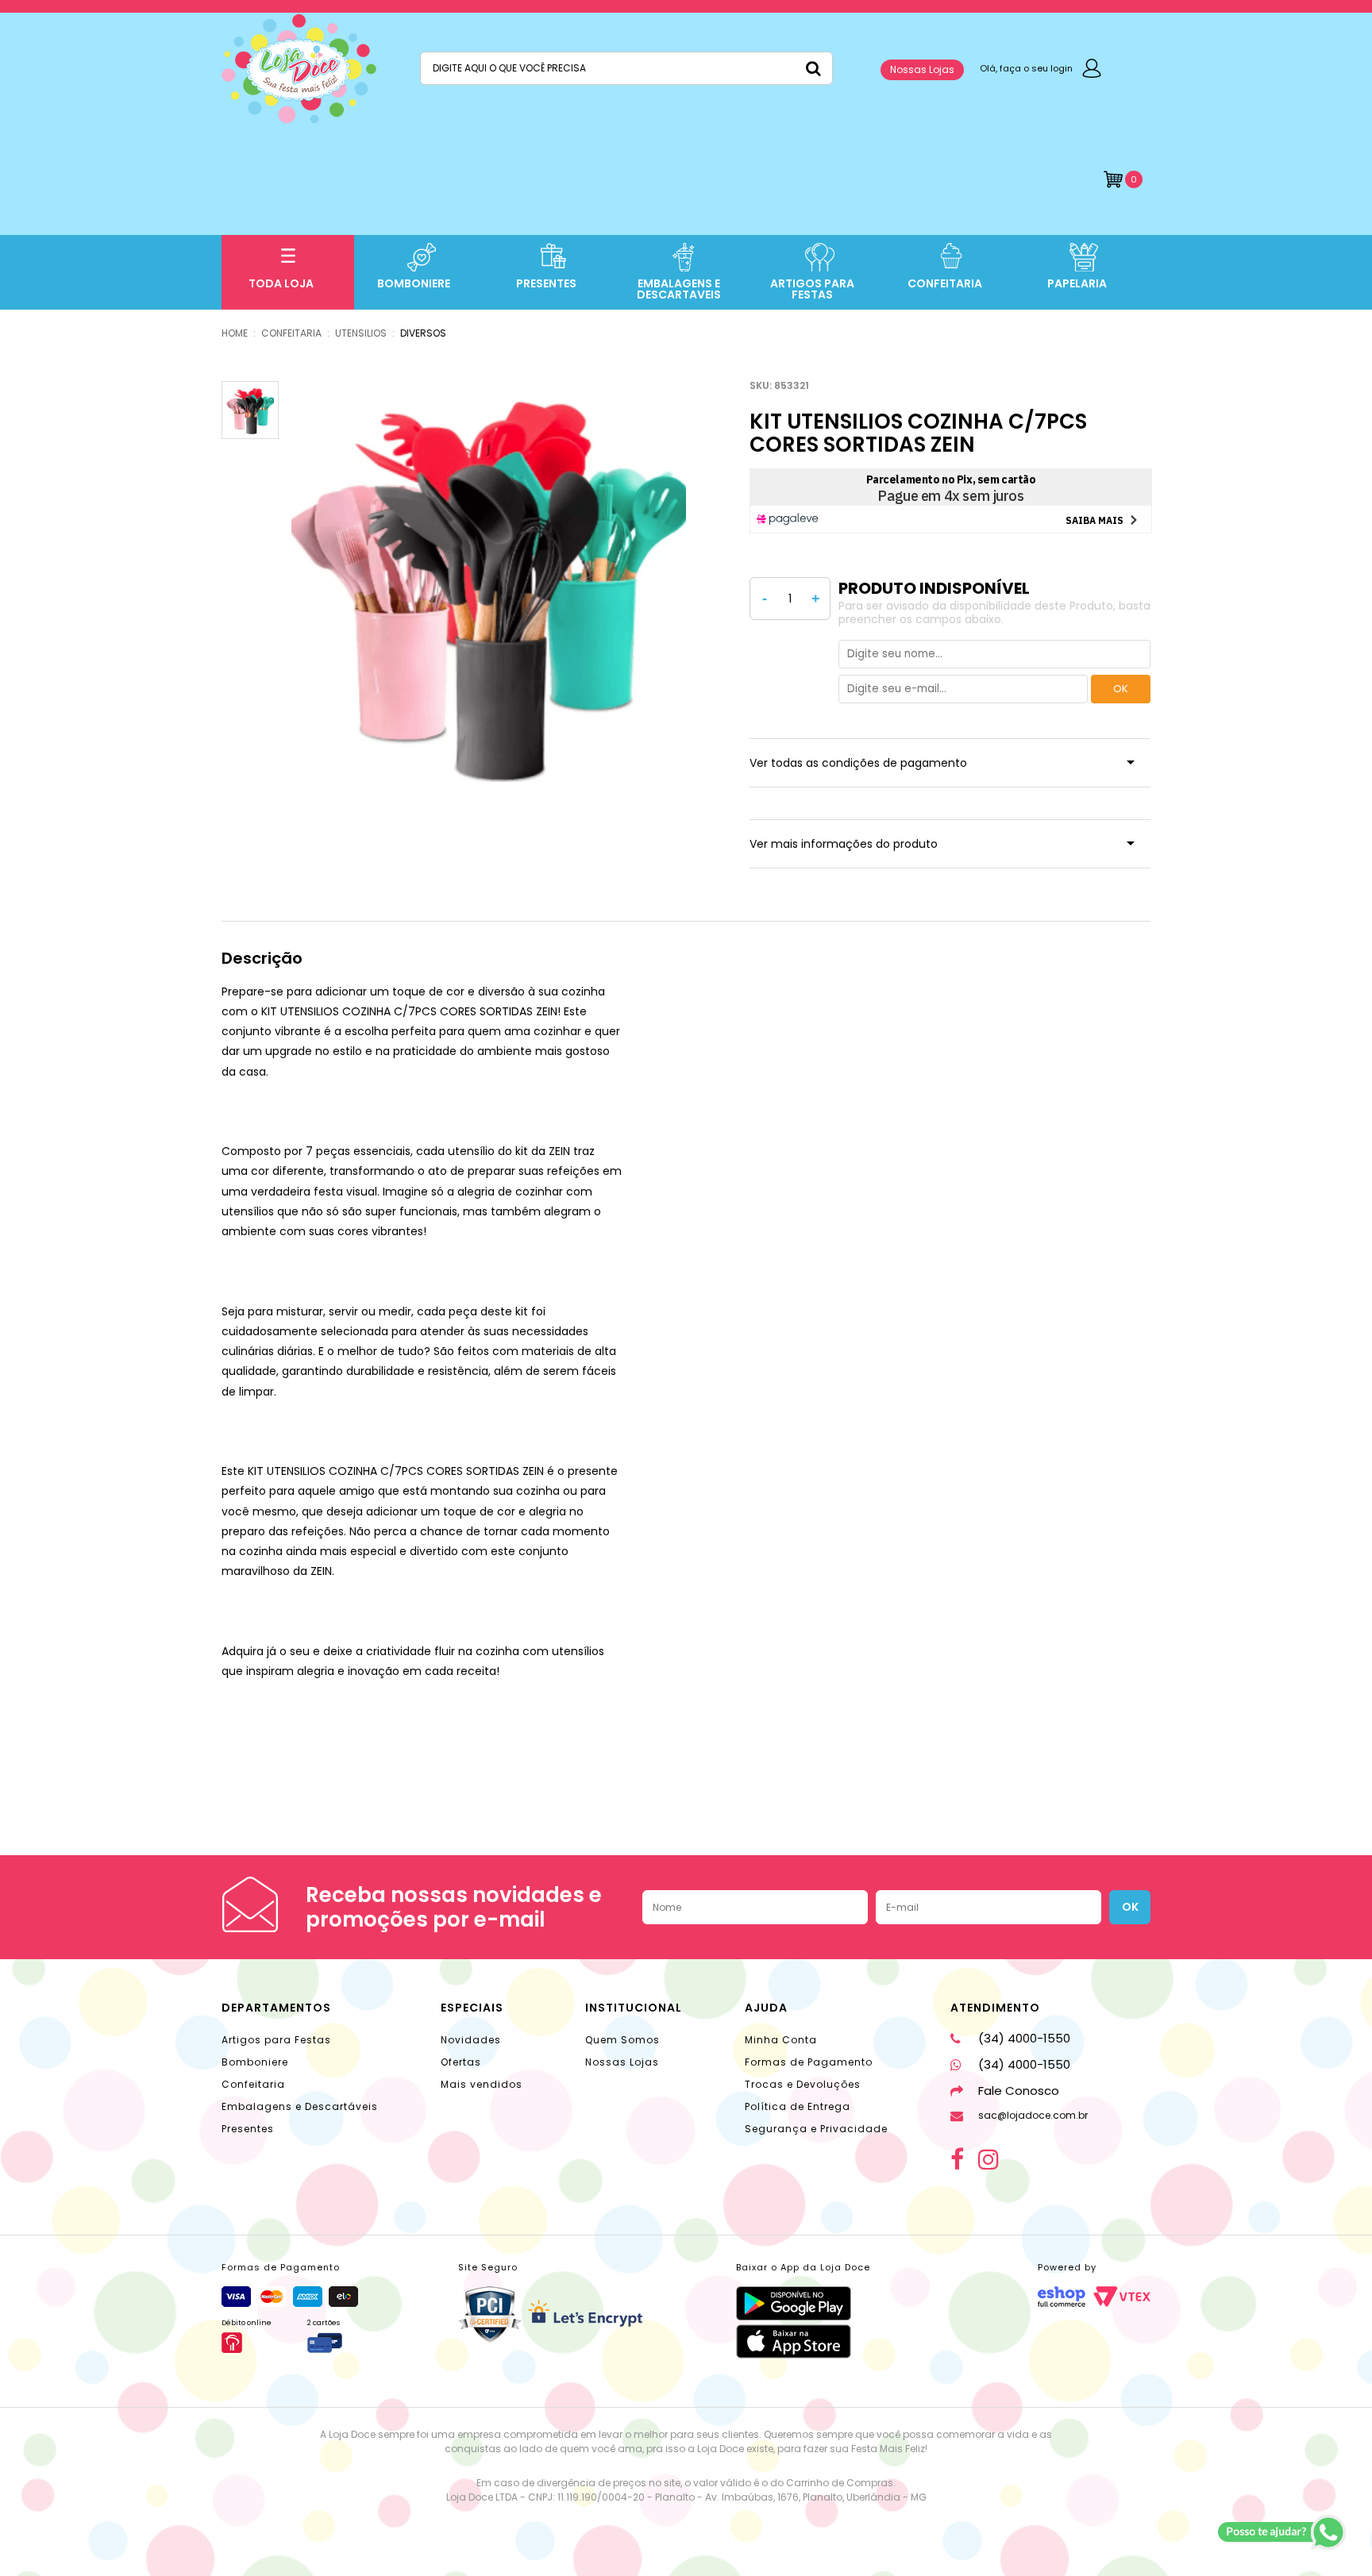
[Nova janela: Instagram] (989, 2159)
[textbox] (626, 68)
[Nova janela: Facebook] (957, 2159)
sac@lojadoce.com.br (1033, 2115)
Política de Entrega (798, 2106)
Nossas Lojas (922, 69)
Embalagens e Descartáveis (300, 2106)
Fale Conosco (1019, 2091)
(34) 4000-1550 (1024, 2038)
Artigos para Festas (276, 2040)
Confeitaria (253, 2084)
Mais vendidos (482, 2084)
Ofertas (461, 2062)
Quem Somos (622, 2040)
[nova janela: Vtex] (1122, 2297)
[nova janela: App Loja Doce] (803, 2303)
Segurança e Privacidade (816, 2129)
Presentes (248, 2129)
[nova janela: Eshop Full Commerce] (1062, 2297)
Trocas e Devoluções (803, 2084)
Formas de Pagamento (809, 2062)
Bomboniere (255, 2062)
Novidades (471, 2040)
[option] (489, 581)
